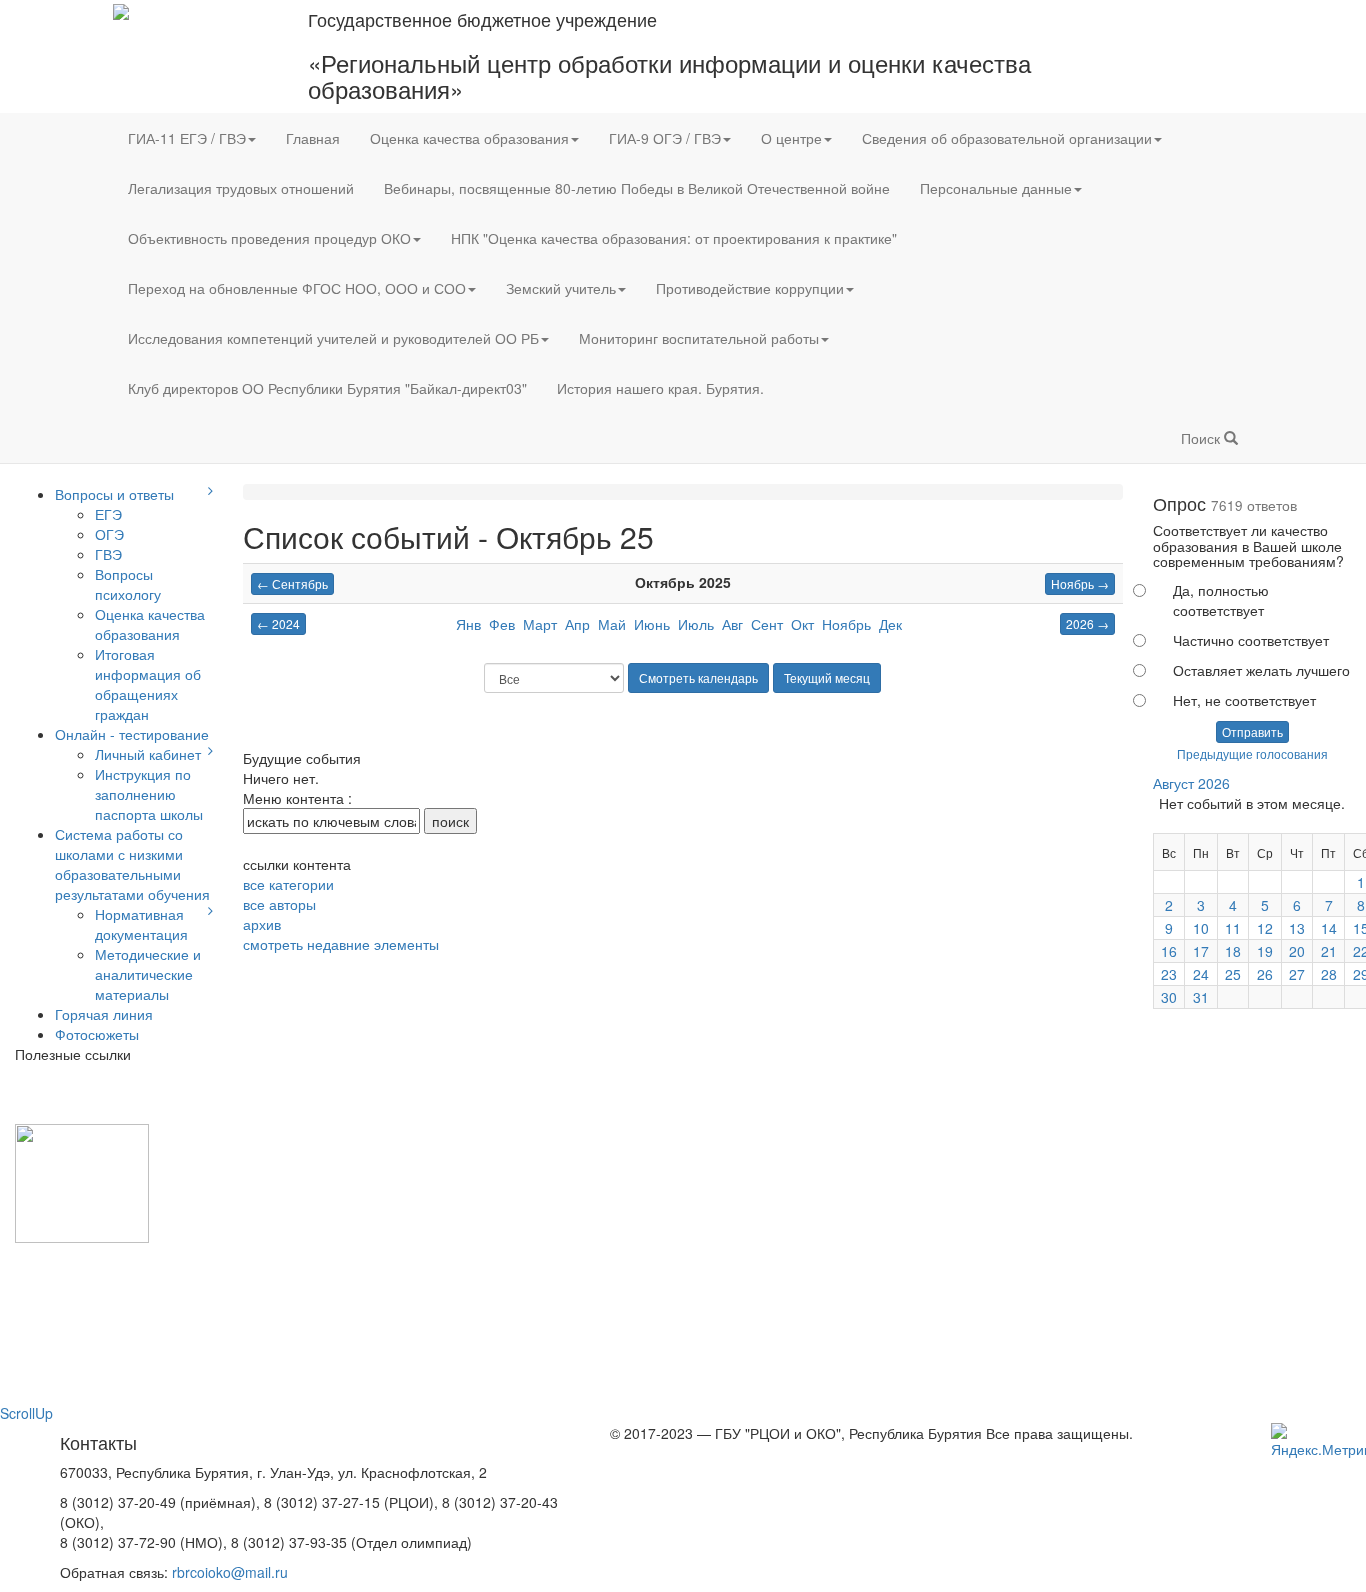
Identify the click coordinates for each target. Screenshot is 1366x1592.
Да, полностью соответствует (1221, 600)
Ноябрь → (1080, 583)
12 (1265, 928)
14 (1329, 928)
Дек (890, 624)
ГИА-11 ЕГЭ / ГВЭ (187, 138)
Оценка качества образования (469, 138)
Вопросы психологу (128, 584)
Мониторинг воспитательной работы (699, 338)
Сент (767, 624)
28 (1329, 974)
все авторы (279, 904)
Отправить (1252, 731)
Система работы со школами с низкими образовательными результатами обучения (132, 864)
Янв (468, 624)
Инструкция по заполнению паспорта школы (149, 794)
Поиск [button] (1202, 438)
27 (1297, 974)
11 (1233, 928)
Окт (802, 624)
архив (262, 924)
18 (1233, 951)
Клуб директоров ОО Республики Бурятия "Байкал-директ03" (327, 388)
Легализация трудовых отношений (241, 188)
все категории (288, 884)
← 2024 (278, 623)
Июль (696, 624)
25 (1233, 974)
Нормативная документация (141, 924)
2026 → (1087, 623)
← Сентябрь (292, 583)
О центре (791, 138)
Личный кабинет (148, 754)
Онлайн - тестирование (132, 734)
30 (1169, 997)
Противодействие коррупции (750, 288)
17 (1201, 951)
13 (1297, 928)
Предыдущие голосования (1252, 753)
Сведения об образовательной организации (1007, 138)
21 (1329, 951)
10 (1201, 928)
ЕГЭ (108, 514)
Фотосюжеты (97, 1034)
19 (1265, 951)
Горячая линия (104, 1014)
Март (540, 624)
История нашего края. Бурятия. (660, 388)
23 (1169, 974)
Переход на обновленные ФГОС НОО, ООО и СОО (297, 288)
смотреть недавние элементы (341, 944)
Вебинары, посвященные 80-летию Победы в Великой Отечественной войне (637, 188)
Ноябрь (846, 624)
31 (1201, 997)
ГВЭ (108, 554)
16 (1169, 951)
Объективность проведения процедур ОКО (269, 238)
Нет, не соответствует (1244, 700)
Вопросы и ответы (114, 494)
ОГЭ (109, 534)
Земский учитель (561, 288)
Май (612, 624)
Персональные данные (996, 188)
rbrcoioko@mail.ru (230, 1572)
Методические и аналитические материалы (148, 974)
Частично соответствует (1251, 640)
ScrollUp (26, 1413)
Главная (313, 138)
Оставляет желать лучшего (1261, 670)
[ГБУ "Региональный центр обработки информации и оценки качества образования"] (121, 10)
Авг (732, 624)
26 (1265, 974)
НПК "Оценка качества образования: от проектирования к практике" (674, 238)
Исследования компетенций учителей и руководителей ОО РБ (333, 338)
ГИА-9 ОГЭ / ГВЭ (665, 138)
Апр (577, 624)
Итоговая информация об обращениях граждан (148, 684)
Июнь (652, 624)
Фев (502, 624)
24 (1201, 974)
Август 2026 (1191, 783)
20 (1297, 951)
